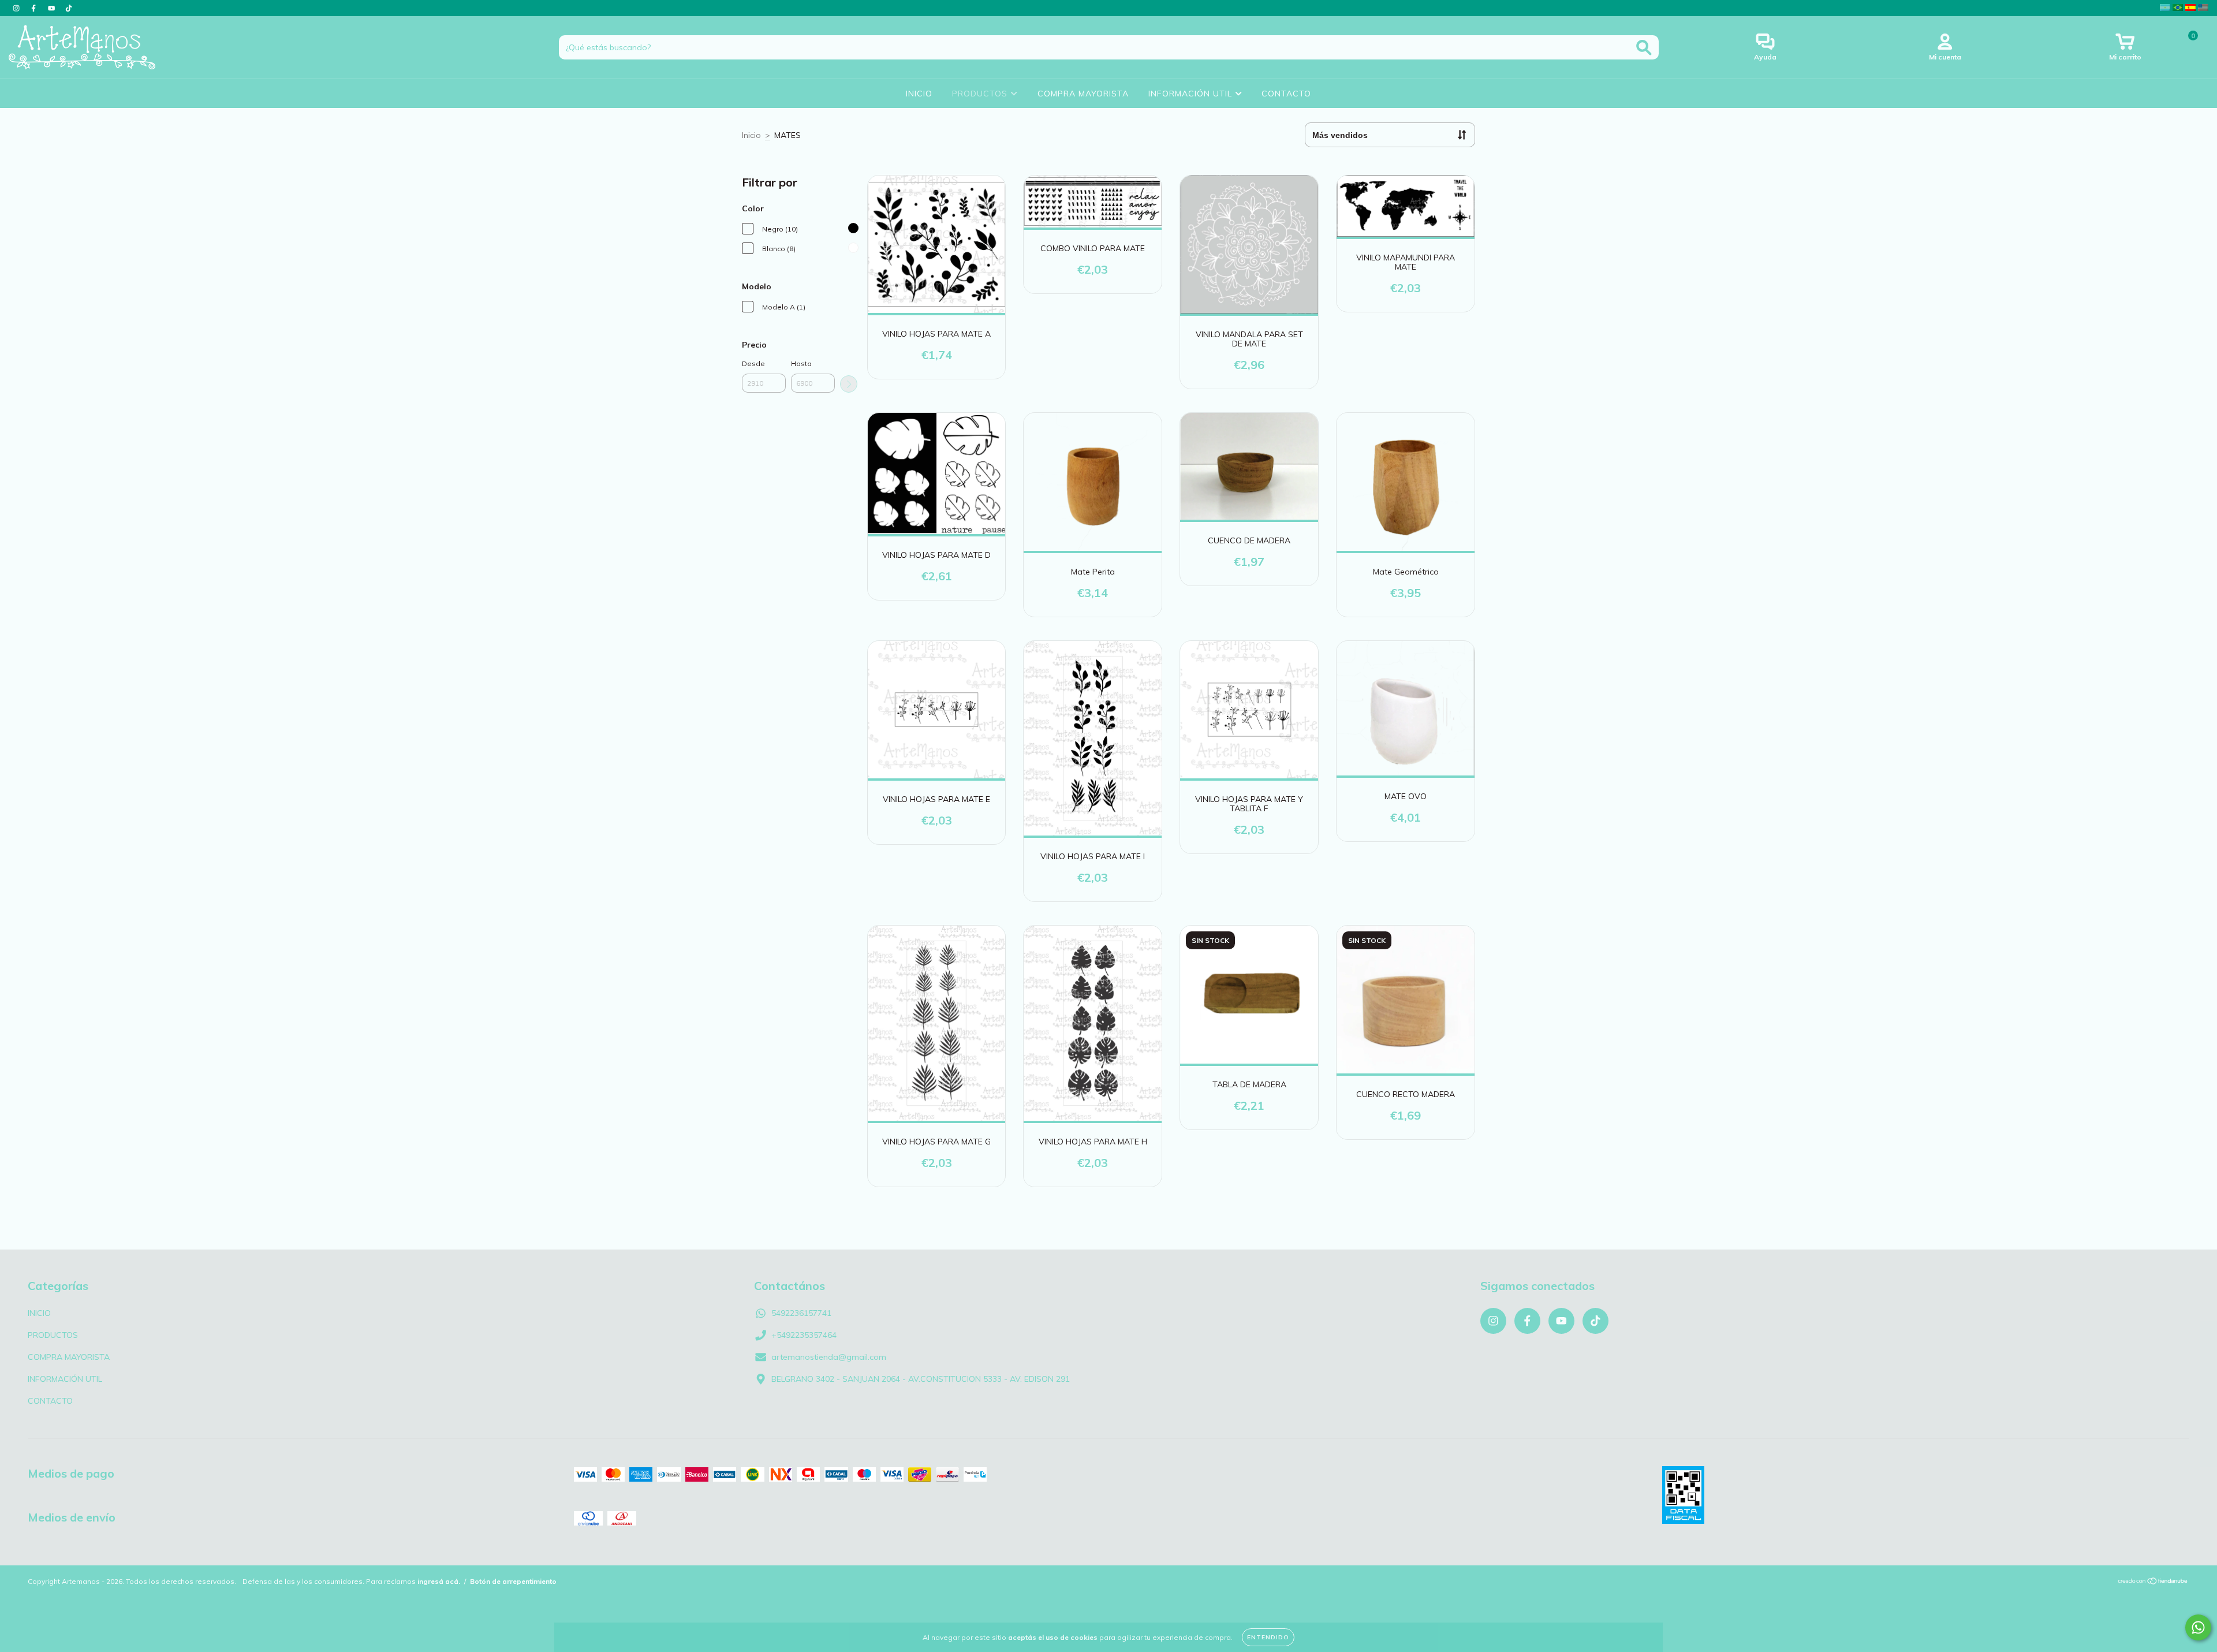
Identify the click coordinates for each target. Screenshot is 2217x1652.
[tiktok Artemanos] (69, 8)
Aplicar (849, 384)
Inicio (751, 135)
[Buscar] (1644, 48)
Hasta (801, 363)
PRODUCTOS (981, 94)
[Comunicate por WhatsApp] (2198, 1627)
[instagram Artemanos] (17, 8)
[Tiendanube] (2153, 1582)
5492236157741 (801, 1313)
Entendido (1268, 1637)
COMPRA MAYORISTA (1083, 94)
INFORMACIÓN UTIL (1192, 94)
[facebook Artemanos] (35, 8)
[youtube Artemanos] (53, 8)
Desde (753, 363)
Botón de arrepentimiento (513, 1581)
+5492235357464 (804, 1335)
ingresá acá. (439, 1581)
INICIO (919, 94)
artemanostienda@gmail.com (829, 1357)
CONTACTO (1286, 94)
